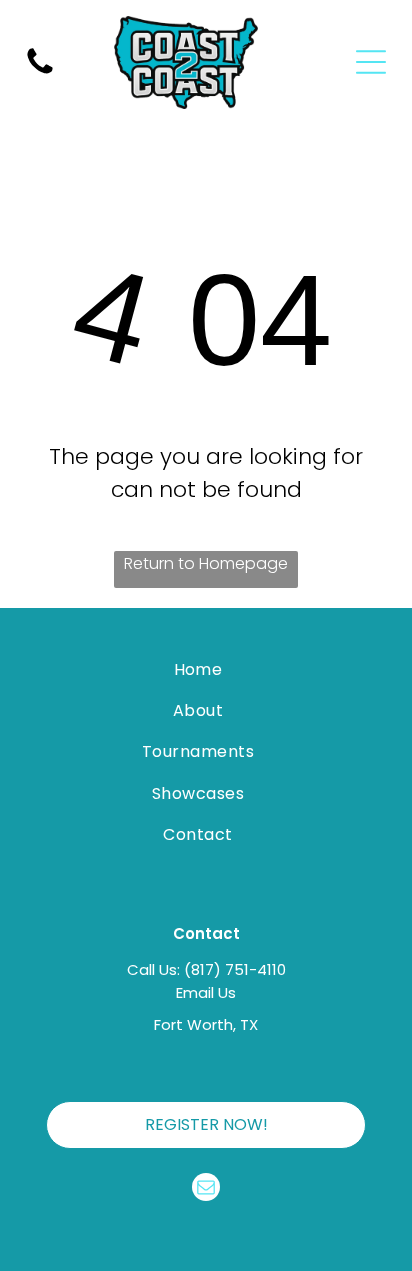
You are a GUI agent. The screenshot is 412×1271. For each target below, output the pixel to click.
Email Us (206, 992)
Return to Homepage (206, 563)
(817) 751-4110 (235, 969)
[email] (206, 1189)
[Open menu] (371, 62)
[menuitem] (197, 668)
